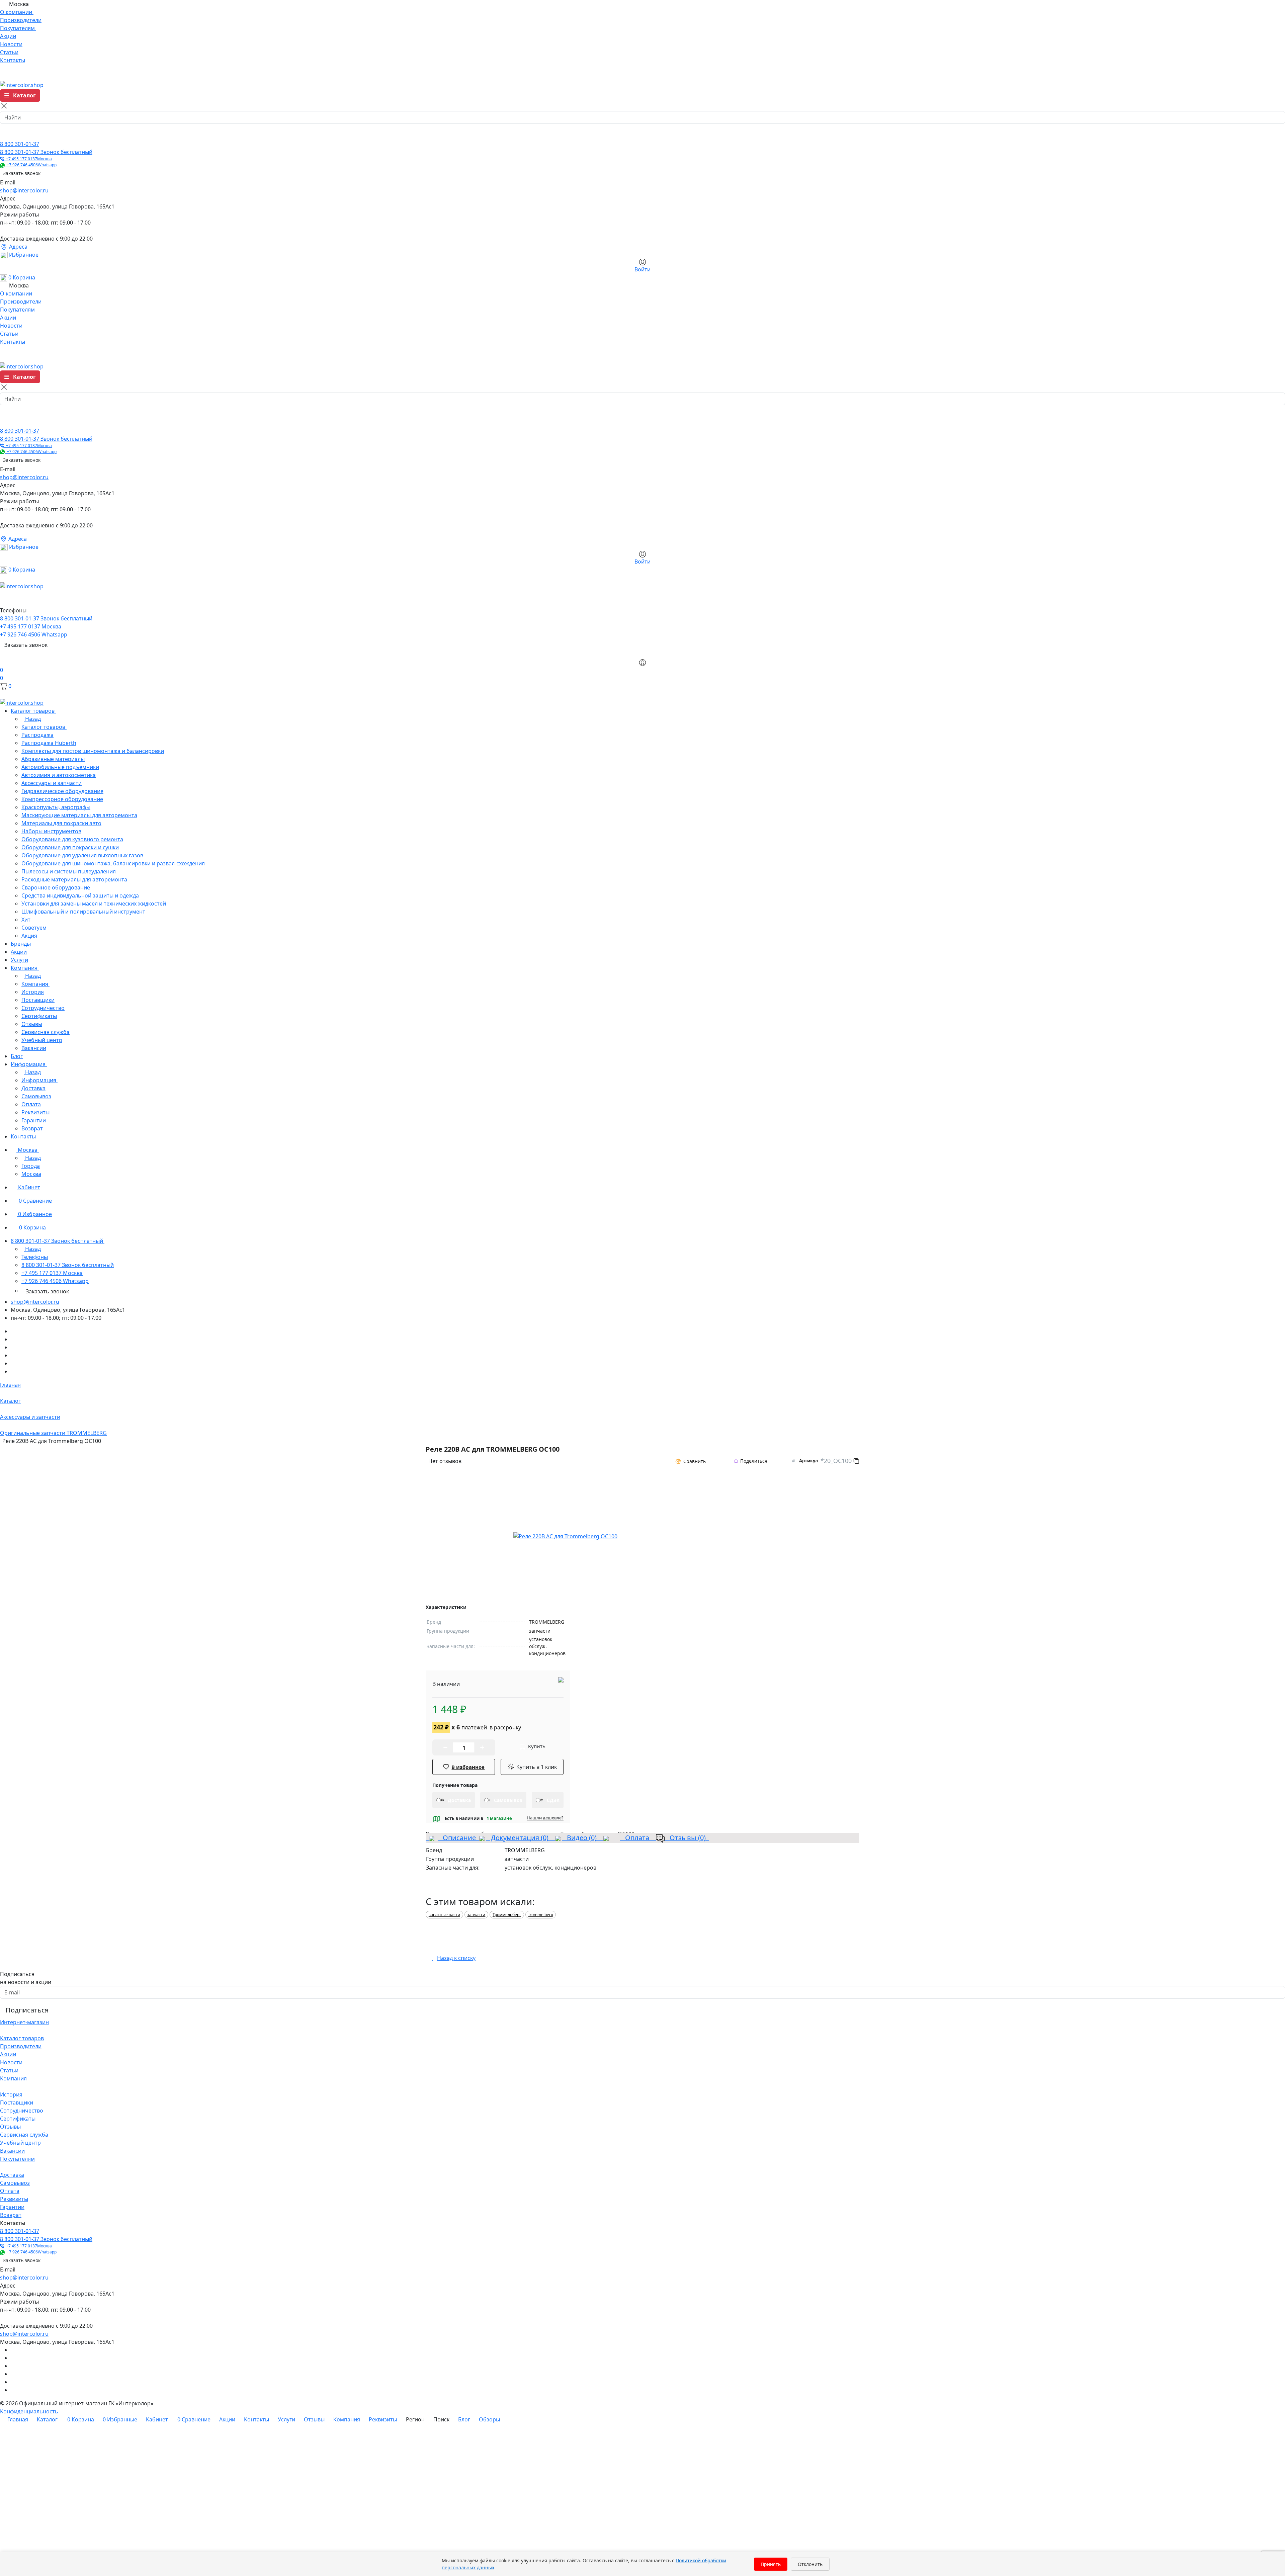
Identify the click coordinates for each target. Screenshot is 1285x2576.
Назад (32, 719)
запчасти (476, 1915)
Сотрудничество (22, 2111)
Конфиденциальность (29, 2411)
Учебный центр (20, 2143)
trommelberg (541, 1915)
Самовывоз (15, 2183)
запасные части (444, 1915)
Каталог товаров (22, 2038)
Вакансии (12, 2151)
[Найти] (7, 134)
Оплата (636, 1838)
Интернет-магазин (24, 2022)
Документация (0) (519, 1838)
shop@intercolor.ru (24, 190)
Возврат (11, 2215)
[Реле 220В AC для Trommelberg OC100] (565, 1536)
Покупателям (17, 2159)
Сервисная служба (24, 2135)
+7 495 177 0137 (28, 159)
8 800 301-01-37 (20, 144)
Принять (771, 2564)
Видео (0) (581, 1838)
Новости (11, 2062)
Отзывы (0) (687, 1838)
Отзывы (10, 2127)
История (11, 2094)
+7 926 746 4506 (31, 165)
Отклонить (810, 2564)
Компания (13, 2078)
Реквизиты (14, 2199)
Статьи (9, 2070)
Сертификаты (18, 2119)
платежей (477, 1727)
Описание (457, 1838)
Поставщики (17, 2102)
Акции (8, 2054)
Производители (21, 2046)
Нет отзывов (445, 1461)
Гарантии (12, 2207)
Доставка (12, 2175)
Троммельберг (507, 1915)
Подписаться (27, 2010)
